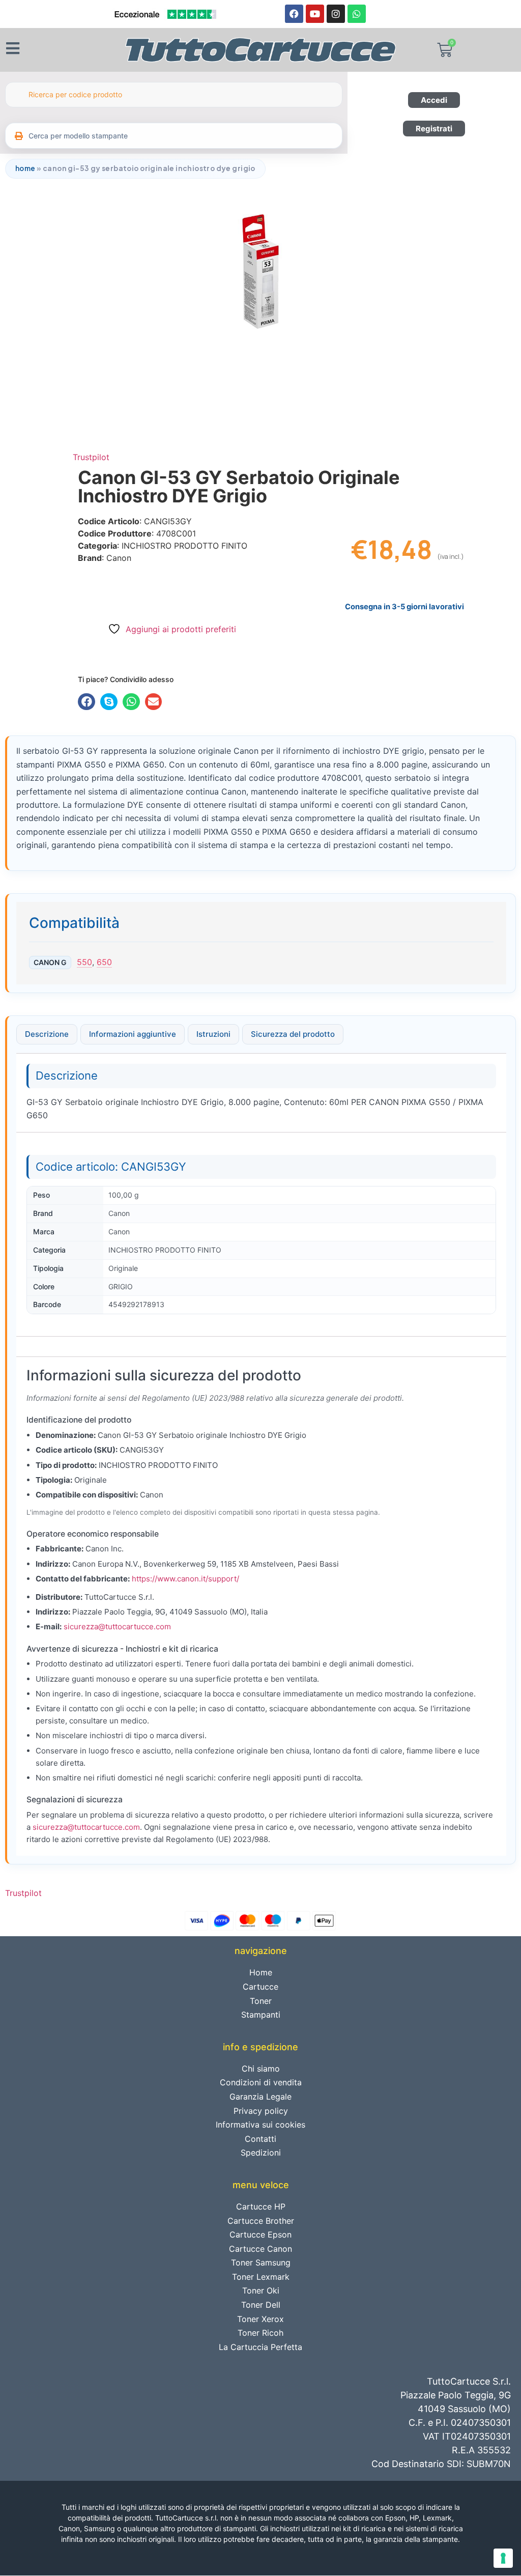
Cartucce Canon (260, 2249)
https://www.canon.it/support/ (185, 1579)
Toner (261, 2001)
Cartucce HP (261, 2206)
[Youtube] (315, 14)
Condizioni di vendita (261, 2082)
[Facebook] (294, 14)
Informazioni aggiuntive (133, 1034)
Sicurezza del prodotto (293, 1034)
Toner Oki (261, 2290)
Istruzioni (213, 1034)
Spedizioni (261, 2153)
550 (84, 962)
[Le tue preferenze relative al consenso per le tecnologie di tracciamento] (503, 2558)
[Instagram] (336, 14)
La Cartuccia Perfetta (260, 2347)
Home (25, 168)
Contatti (260, 2139)
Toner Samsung (261, 2262)
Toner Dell (261, 2305)
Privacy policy (261, 2111)
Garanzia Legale (260, 2097)
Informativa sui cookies (260, 2125)
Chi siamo (261, 2069)
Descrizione (47, 1034)
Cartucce (260, 1987)
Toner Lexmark (261, 2277)
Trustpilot (91, 457)
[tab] (47, 1034)
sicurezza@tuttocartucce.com (117, 1626)
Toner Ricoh (260, 2333)
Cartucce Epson (260, 2234)
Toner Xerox (260, 2319)
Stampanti (261, 2015)
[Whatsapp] (357, 14)
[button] (86, 702)
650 (104, 962)
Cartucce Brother (261, 2221)
